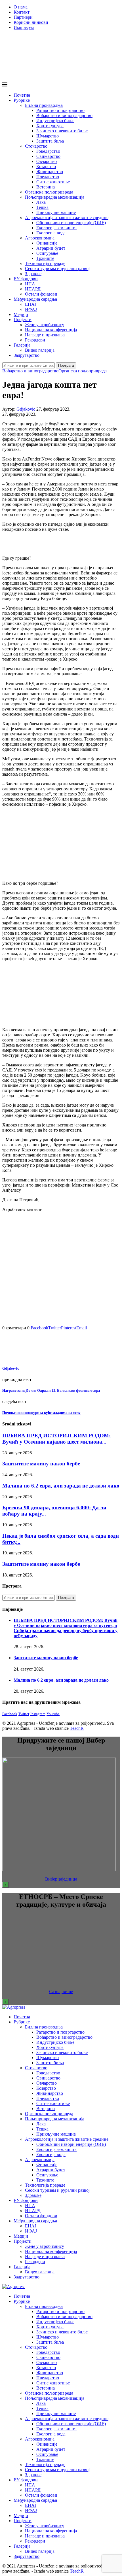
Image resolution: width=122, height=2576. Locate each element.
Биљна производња (44, 105)
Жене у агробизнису (45, 325)
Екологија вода (51, 233)
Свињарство (48, 156)
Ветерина (46, 187)
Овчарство (47, 161)
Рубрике (22, 100)
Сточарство (36, 146)
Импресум (24, 27)
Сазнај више (61, 1992)
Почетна (22, 95)
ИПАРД (33, 289)
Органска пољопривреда (49, 192)
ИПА (30, 284)
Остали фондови (41, 294)
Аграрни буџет (51, 248)
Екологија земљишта (56, 228)
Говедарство (48, 151)
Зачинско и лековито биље (62, 131)
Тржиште (45, 258)
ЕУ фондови (26, 279)
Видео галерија (40, 350)
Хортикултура (50, 126)
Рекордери (35, 340)
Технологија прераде (45, 263)
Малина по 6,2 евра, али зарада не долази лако (61, 1486)
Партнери (23, 17)
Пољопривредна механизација (55, 197)
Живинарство (50, 172)
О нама (21, 7)
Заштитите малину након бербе (41, 1464)
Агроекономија (40, 238)
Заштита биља (50, 141)
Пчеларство (48, 177)
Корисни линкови (31, 22)
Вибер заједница (61, 1879)
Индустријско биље (55, 121)
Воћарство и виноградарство (64, 115)
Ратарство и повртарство (60, 110)
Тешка (42, 207)
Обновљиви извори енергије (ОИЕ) (71, 223)
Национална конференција (51, 330)
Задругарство (27, 355)
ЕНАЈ (31, 304)
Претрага (66, 365)
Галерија (22, 345)
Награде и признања (45, 335)
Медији (21, 314)
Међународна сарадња (35, 299)
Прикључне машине (56, 212)
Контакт (22, 12)
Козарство (46, 166)
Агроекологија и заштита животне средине (67, 218)
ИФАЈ (31, 309)
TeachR (77, 1728)
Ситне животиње (53, 182)
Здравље (33, 274)
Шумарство (48, 136)
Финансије (47, 243)
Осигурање (47, 253)
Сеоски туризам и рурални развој (57, 269)
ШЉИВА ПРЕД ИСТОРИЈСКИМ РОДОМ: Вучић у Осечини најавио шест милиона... (56, 1439)
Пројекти (23, 320)
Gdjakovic (26, 409)
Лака (41, 202)
